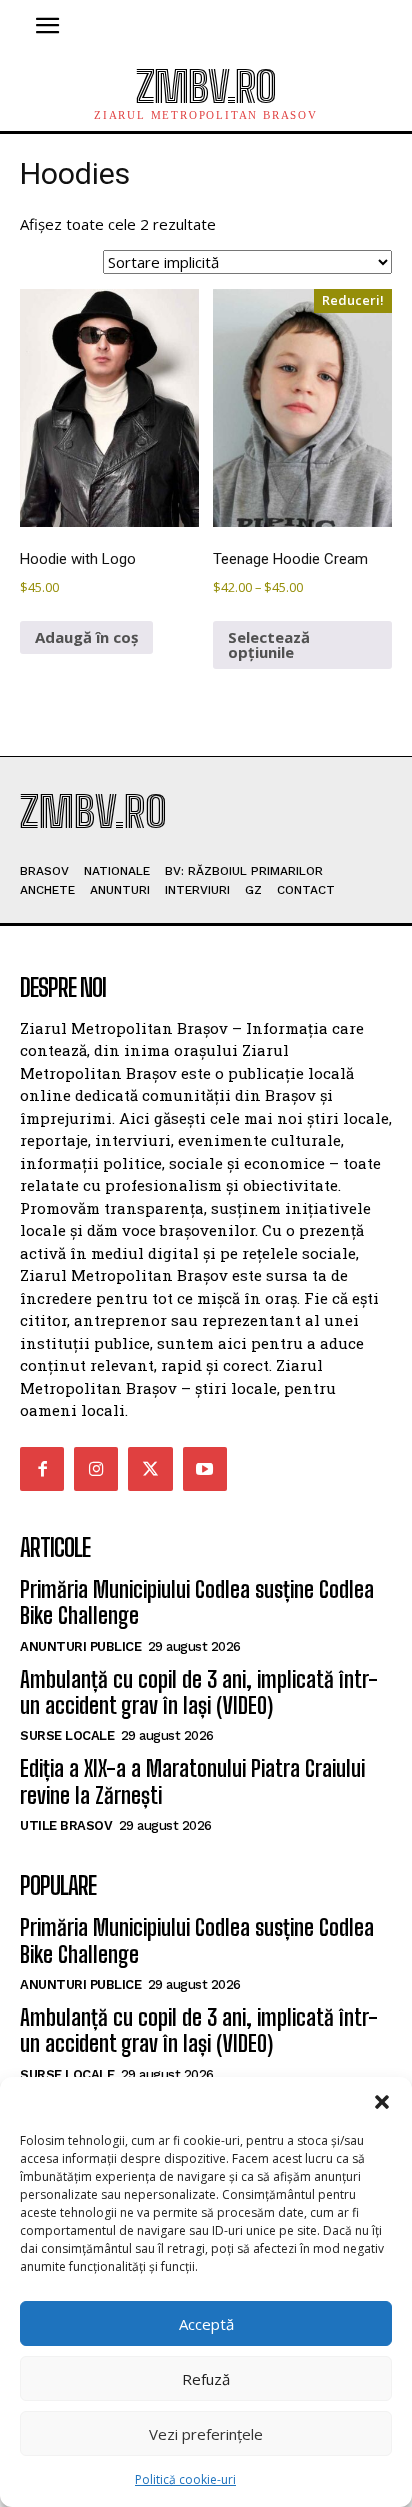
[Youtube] (205, 1469)
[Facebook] (42, 1469)
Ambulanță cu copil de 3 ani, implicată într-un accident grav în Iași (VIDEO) (199, 1692)
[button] (382, 2102)
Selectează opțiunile (269, 644)
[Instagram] (96, 1469)
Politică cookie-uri (185, 2479)
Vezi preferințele (206, 2434)
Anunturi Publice (80, 1646)
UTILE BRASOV (66, 1825)
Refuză (206, 2379)
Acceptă (206, 2324)
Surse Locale (67, 1735)
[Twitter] (150, 1469)
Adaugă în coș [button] (86, 637)
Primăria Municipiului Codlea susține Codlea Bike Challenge (197, 1602)
